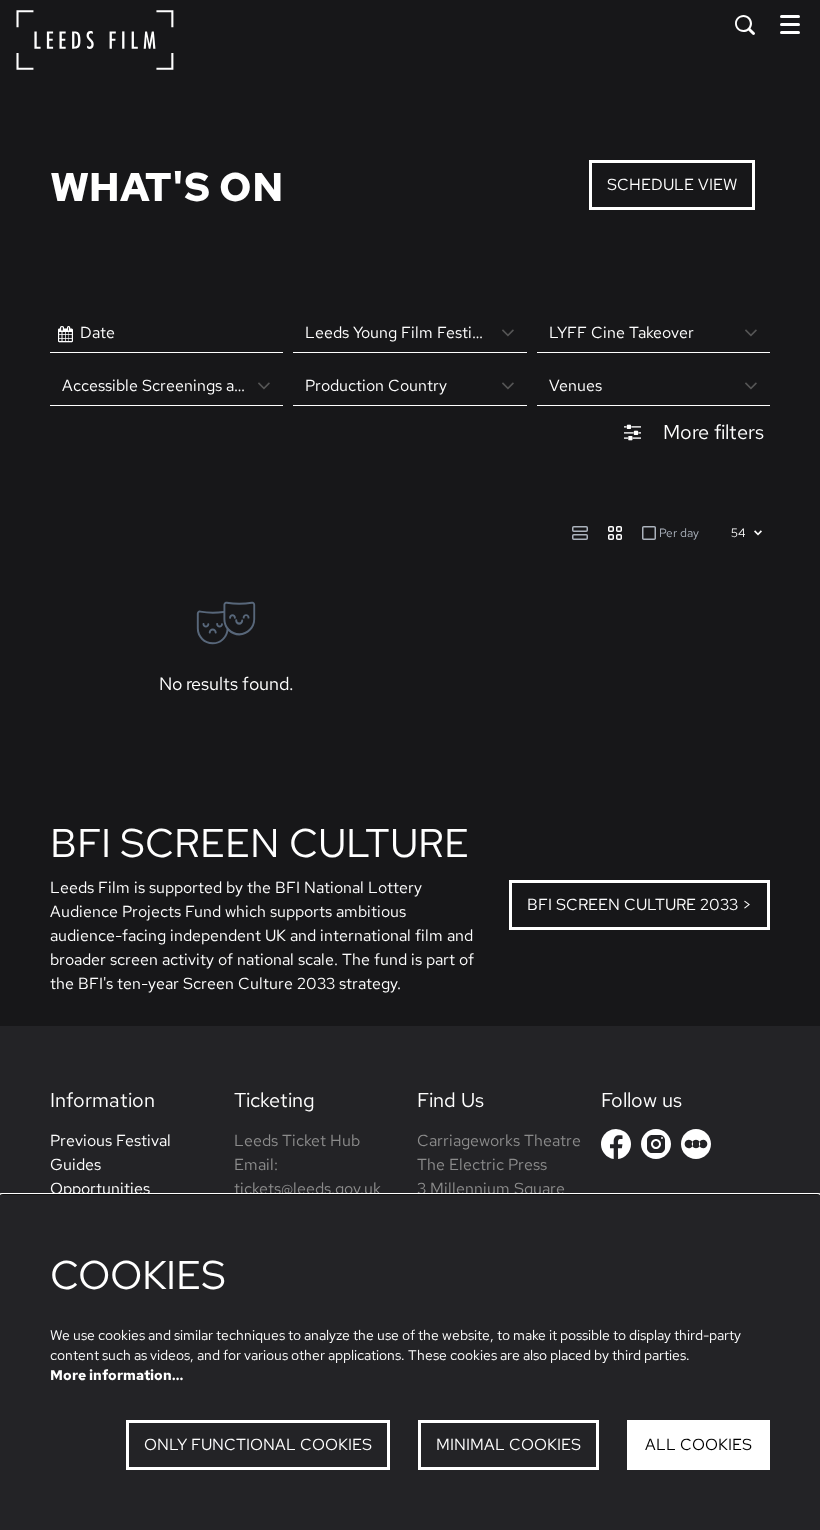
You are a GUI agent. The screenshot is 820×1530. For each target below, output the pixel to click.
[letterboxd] (696, 1144)
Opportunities (100, 1188)
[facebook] (616, 1144)
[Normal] (580, 533)
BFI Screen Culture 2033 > (639, 904)
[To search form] (745, 25)
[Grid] (615, 533)
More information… (116, 1375)
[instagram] (656, 1144)
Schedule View (672, 184)
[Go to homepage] (95, 40)
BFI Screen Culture (259, 842)
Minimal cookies (508, 1444)
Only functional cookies (258, 1444)
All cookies (698, 1444)
